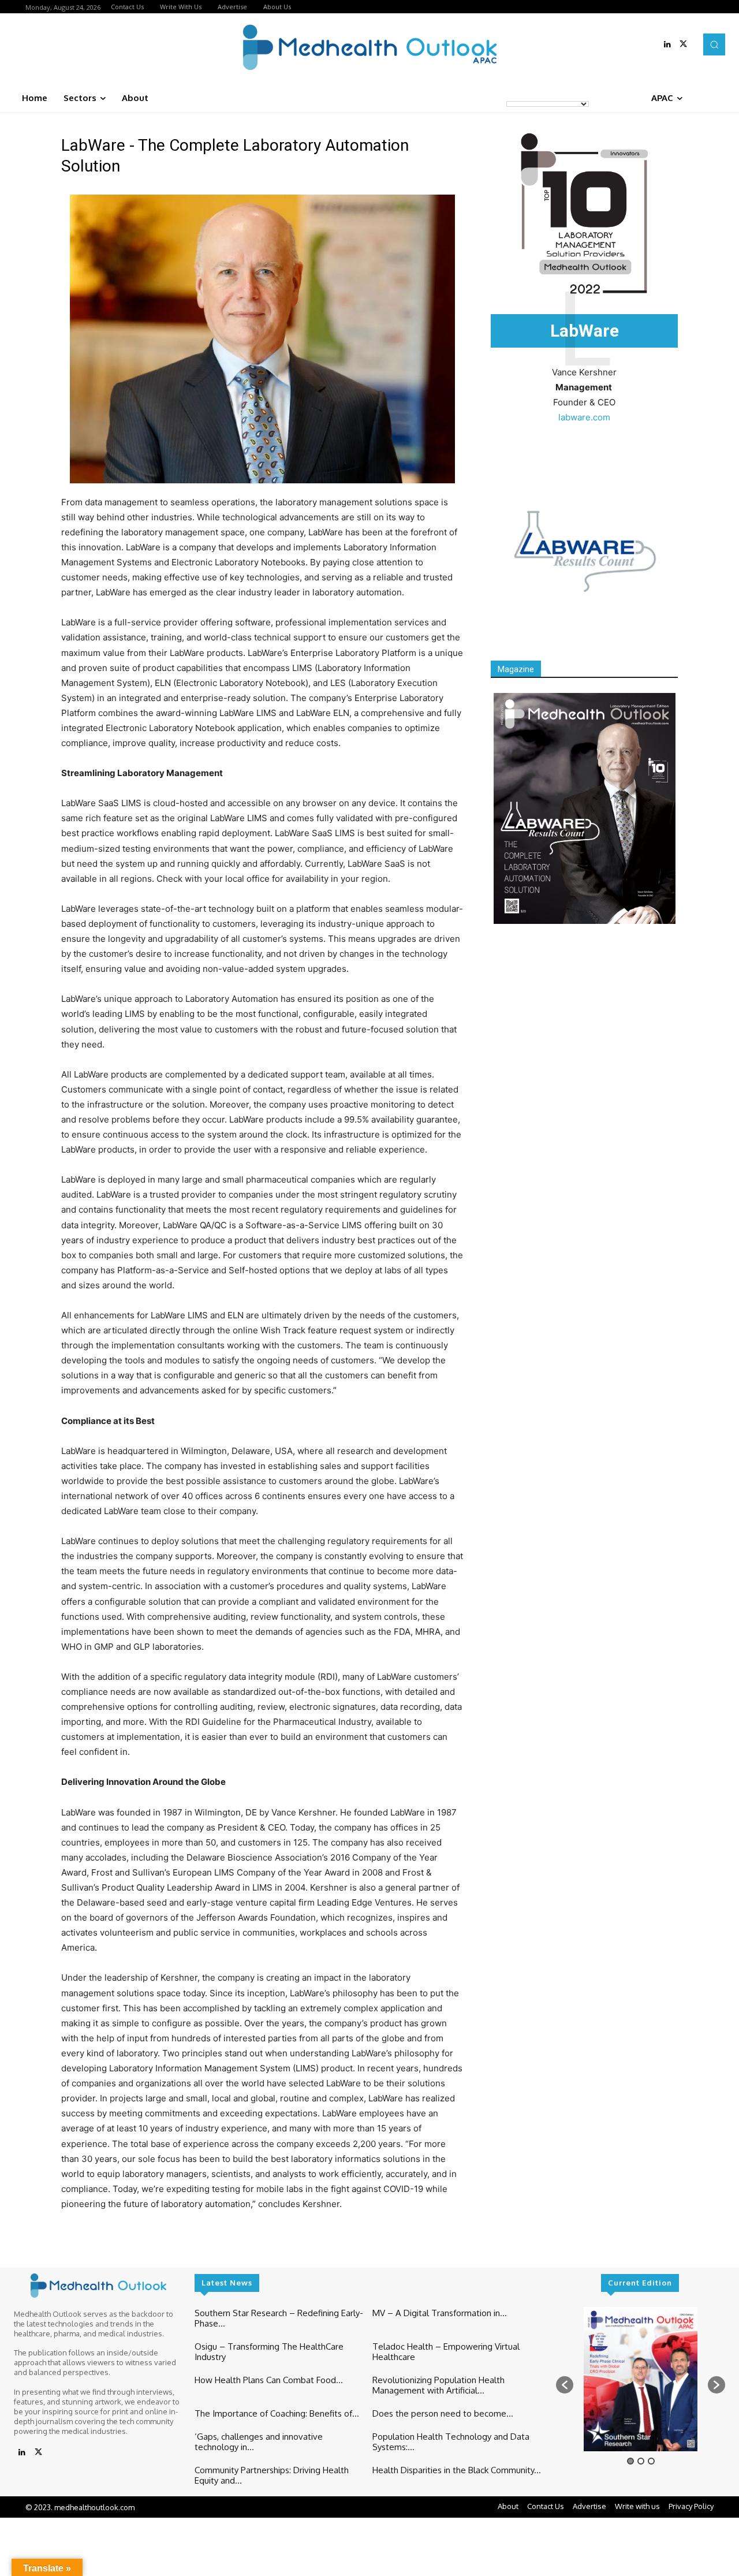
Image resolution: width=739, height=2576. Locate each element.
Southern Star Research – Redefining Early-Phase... (279, 2318)
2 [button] (641, 2461)
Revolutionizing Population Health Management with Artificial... (438, 2385)
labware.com (584, 417)
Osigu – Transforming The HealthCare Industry (269, 2352)
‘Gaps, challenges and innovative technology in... (259, 2442)
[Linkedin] (667, 44)
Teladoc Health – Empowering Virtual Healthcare (446, 2352)
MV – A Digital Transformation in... (440, 2313)
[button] (714, 44)
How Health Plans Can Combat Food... (269, 2380)
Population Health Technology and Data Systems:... (451, 2442)
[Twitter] (684, 44)
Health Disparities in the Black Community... (457, 2470)
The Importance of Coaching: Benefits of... (277, 2413)
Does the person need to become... (443, 2413)
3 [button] (651, 2461)
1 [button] (630, 2461)
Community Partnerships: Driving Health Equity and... (272, 2475)
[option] (641, 2379)
